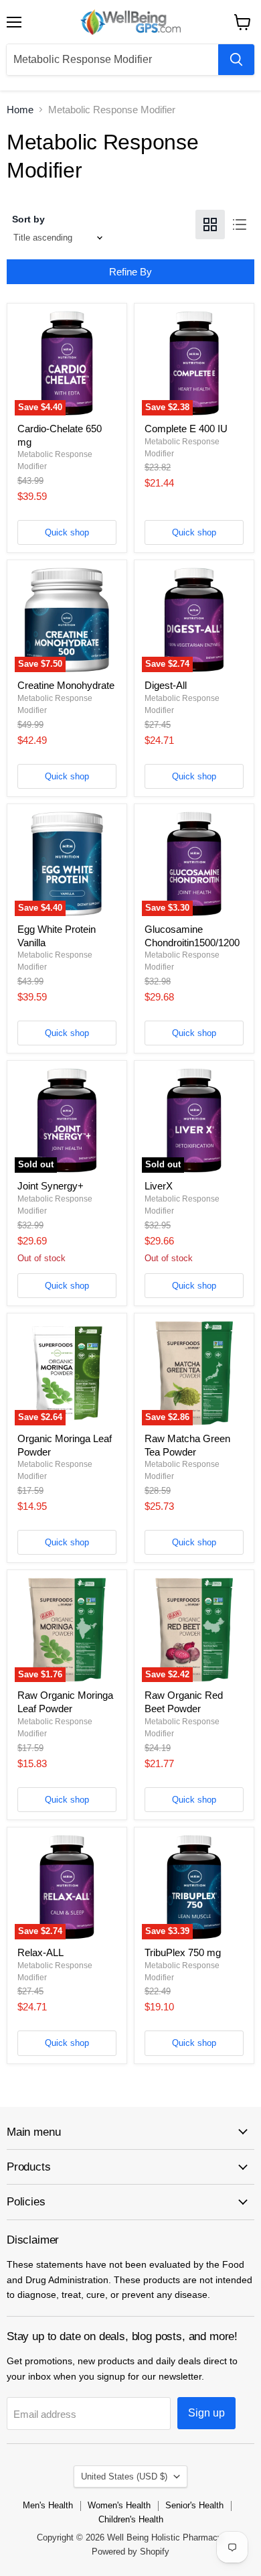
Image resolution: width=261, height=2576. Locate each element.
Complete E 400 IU (186, 429)
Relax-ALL (40, 1952)
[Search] (236, 60)
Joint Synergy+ (51, 1186)
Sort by (28, 219)
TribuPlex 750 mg (183, 1952)
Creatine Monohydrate (66, 685)
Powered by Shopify (130, 2552)
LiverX (159, 1186)
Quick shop (67, 532)
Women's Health (119, 2505)
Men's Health (48, 2505)
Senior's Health (194, 2505)
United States (124, 2476)
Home (20, 110)
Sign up (206, 2413)
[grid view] (210, 224)
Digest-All (166, 685)
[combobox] (112, 60)
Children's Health (131, 2519)
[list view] (240, 224)
